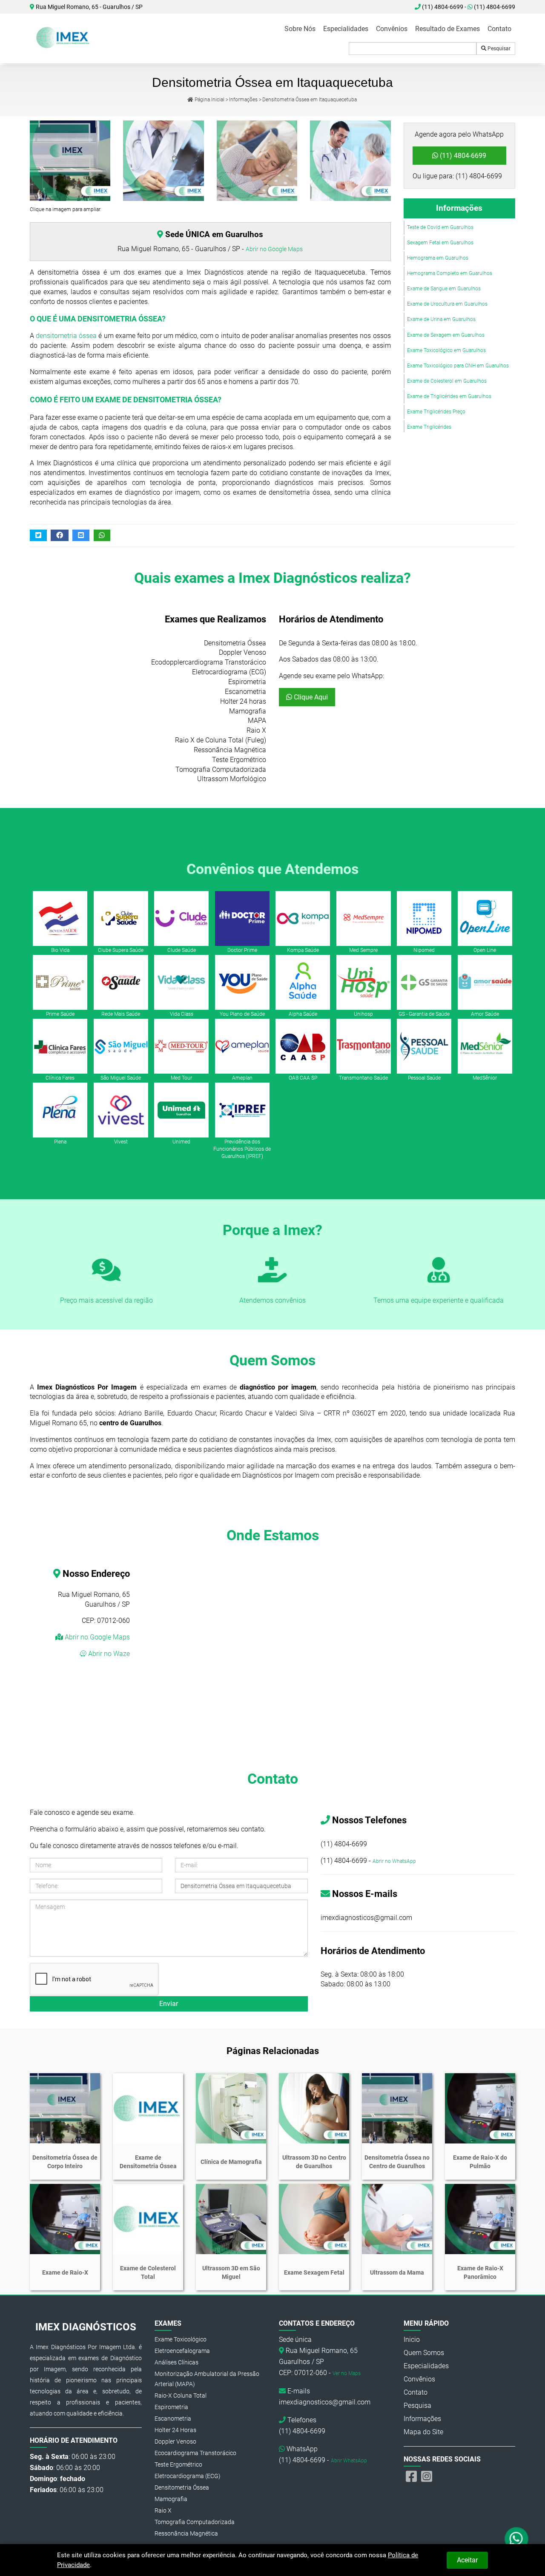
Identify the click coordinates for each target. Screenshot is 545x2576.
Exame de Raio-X (65, 2272)
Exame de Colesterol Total (148, 2272)
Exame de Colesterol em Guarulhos (447, 381)
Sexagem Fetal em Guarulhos (440, 243)
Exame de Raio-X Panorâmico (480, 2272)
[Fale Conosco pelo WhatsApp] (517, 2539)
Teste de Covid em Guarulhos (440, 227)
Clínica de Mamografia (231, 2162)
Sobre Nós (300, 29)
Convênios (392, 29)
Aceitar (467, 2560)
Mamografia (171, 2499)
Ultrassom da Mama (397, 2272)
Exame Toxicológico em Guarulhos (446, 350)
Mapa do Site (423, 2432)
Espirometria (171, 2407)
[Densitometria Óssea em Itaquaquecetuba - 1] (70, 161)
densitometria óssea (66, 336)
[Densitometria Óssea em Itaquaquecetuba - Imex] (64, 37)
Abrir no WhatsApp (394, 1861)
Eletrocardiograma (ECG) (188, 2476)
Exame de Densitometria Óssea (148, 2162)
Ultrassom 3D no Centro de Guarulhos (314, 2162)
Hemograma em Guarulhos (438, 258)
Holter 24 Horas (175, 2430)
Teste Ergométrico (178, 2464)
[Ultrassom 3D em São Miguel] (231, 2219)
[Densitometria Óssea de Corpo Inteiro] (65, 2108)
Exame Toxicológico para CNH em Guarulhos (458, 366)
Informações (243, 100)
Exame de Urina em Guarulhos (441, 319)
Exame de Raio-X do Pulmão (480, 2162)
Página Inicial (209, 100)
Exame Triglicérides (429, 427)
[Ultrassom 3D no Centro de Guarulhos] (314, 2108)
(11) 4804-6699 (494, 7)
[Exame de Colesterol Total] (148, 2219)
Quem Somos (424, 2353)
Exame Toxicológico (181, 2339)
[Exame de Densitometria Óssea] (148, 2108)
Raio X (163, 2510)
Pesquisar (498, 49)
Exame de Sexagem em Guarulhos (446, 335)
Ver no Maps (347, 2373)
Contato (499, 29)
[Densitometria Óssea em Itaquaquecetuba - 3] (257, 161)
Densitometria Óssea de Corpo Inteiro (65, 2162)
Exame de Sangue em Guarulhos (444, 289)
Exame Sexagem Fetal (314, 2272)
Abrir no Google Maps (274, 249)
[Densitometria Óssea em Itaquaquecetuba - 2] (163, 161)
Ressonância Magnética (186, 2533)
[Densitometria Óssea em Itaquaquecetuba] (350, 161)
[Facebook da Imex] (411, 2477)
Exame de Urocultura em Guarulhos (447, 304)
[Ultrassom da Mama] (397, 2219)
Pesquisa (417, 2406)
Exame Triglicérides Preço (436, 412)
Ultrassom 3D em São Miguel (231, 2272)
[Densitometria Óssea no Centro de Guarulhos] (397, 2108)
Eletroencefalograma (182, 2351)
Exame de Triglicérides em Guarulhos (449, 396)
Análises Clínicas (176, 2362)
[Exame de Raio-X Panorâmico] (480, 2219)
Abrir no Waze (108, 1654)
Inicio (412, 2340)
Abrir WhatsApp (349, 2461)
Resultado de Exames (447, 29)
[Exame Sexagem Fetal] (314, 2219)
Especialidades (346, 29)
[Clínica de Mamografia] (231, 2108)
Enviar (169, 2004)
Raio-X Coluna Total (181, 2395)
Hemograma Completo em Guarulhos (450, 273)
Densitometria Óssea (182, 2487)
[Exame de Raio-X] (65, 2219)
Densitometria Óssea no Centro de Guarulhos (397, 2162)
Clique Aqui (310, 697)
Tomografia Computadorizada (195, 2522)
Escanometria (173, 2418)
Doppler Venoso (175, 2441)
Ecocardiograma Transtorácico (195, 2453)
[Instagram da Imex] (427, 2477)
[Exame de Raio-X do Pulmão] (480, 2108)
